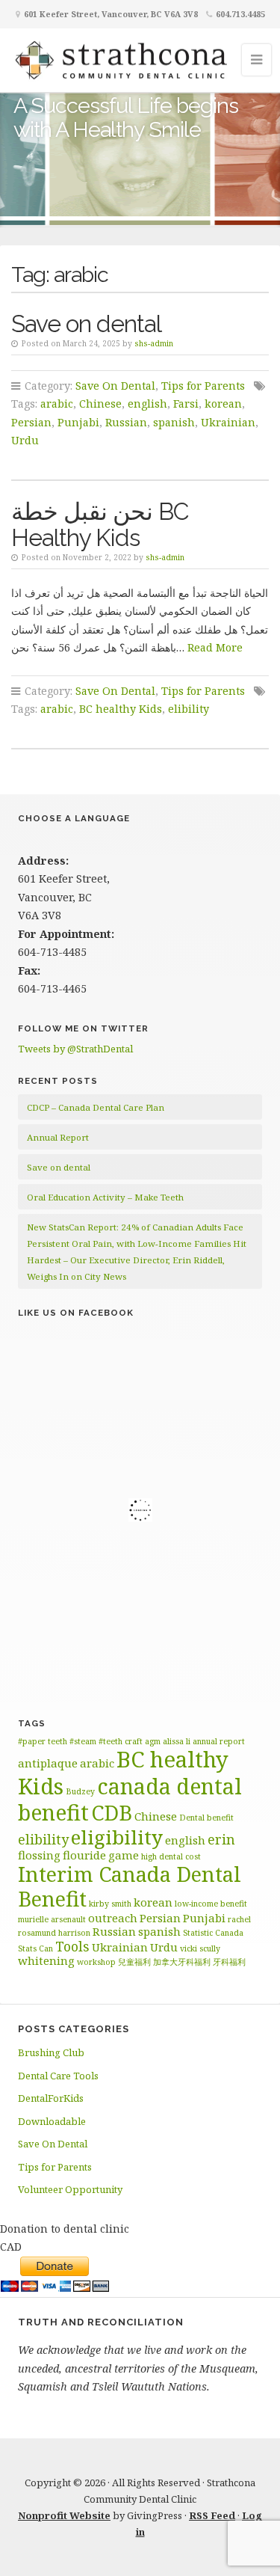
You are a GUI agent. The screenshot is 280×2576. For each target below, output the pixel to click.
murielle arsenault (52, 1919)
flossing (39, 1855)
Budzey (80, 1791)
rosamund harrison (54, 1933)
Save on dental (86, 323)
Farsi (186, 404)
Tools (72, 1946)
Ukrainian (228, 422)
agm (153, 1741)
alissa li (177, 1741)
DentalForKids (51, 2098)
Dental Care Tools (58, 2076)
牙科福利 (229, 1962)
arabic (57, 404)
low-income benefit (211, 1904)
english (147, 404)
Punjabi (78, 422)
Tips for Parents (203, 386)
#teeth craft (121, 1741)
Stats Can (35, 1948)
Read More (215, 647)
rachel (239, 1919)
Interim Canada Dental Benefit (130, 1886)
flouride (84, 1855)
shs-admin (154, 343)
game (124, 1855)
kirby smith (110, 1904)
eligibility (117, 1837)
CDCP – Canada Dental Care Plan (96, 1107)
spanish (174, 422)
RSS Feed (212, 2515)
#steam (83, 1741)
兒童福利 (134, 1962)
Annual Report (58, 1137)
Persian (31, 422)
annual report (219, 1741)
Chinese (100, 404)
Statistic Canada (213, 1933)
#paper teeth (43, 1741)
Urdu (25, 440)
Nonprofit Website (64, 2515)
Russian (126, 422)
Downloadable (52, 2121)
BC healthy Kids (121, 709)
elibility (189, 709)
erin (221, 1839)
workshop (96, 1962)
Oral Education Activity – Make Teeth (105, 1197)
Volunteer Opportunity (70, 2189)
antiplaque (48, 1763)
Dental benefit (206, 1818)
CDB (112, 1813)
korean (223, 404)
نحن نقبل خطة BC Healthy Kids (100, 524)
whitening (46, 1960)
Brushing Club (51, 2052)
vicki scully (200, 1948)
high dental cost (171, 1856)
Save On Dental (115, 386)
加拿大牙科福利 (182, 1962)
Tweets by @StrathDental (75, 1049)
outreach (113, 1918)
